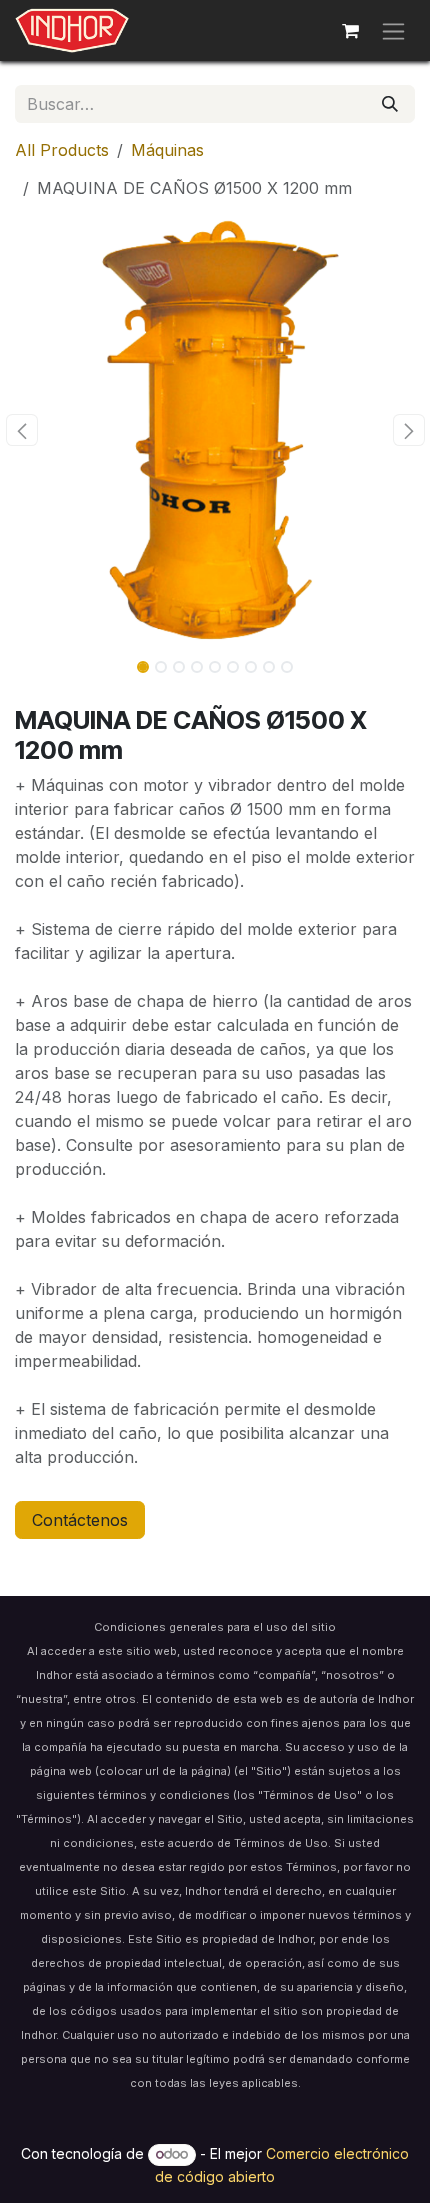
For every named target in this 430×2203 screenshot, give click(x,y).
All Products (62, 150)
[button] (21, 430)
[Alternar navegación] (393, 30)
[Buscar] (390, 104)
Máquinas (167, 150)
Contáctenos (80, 1520)
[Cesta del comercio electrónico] (350, 31)
